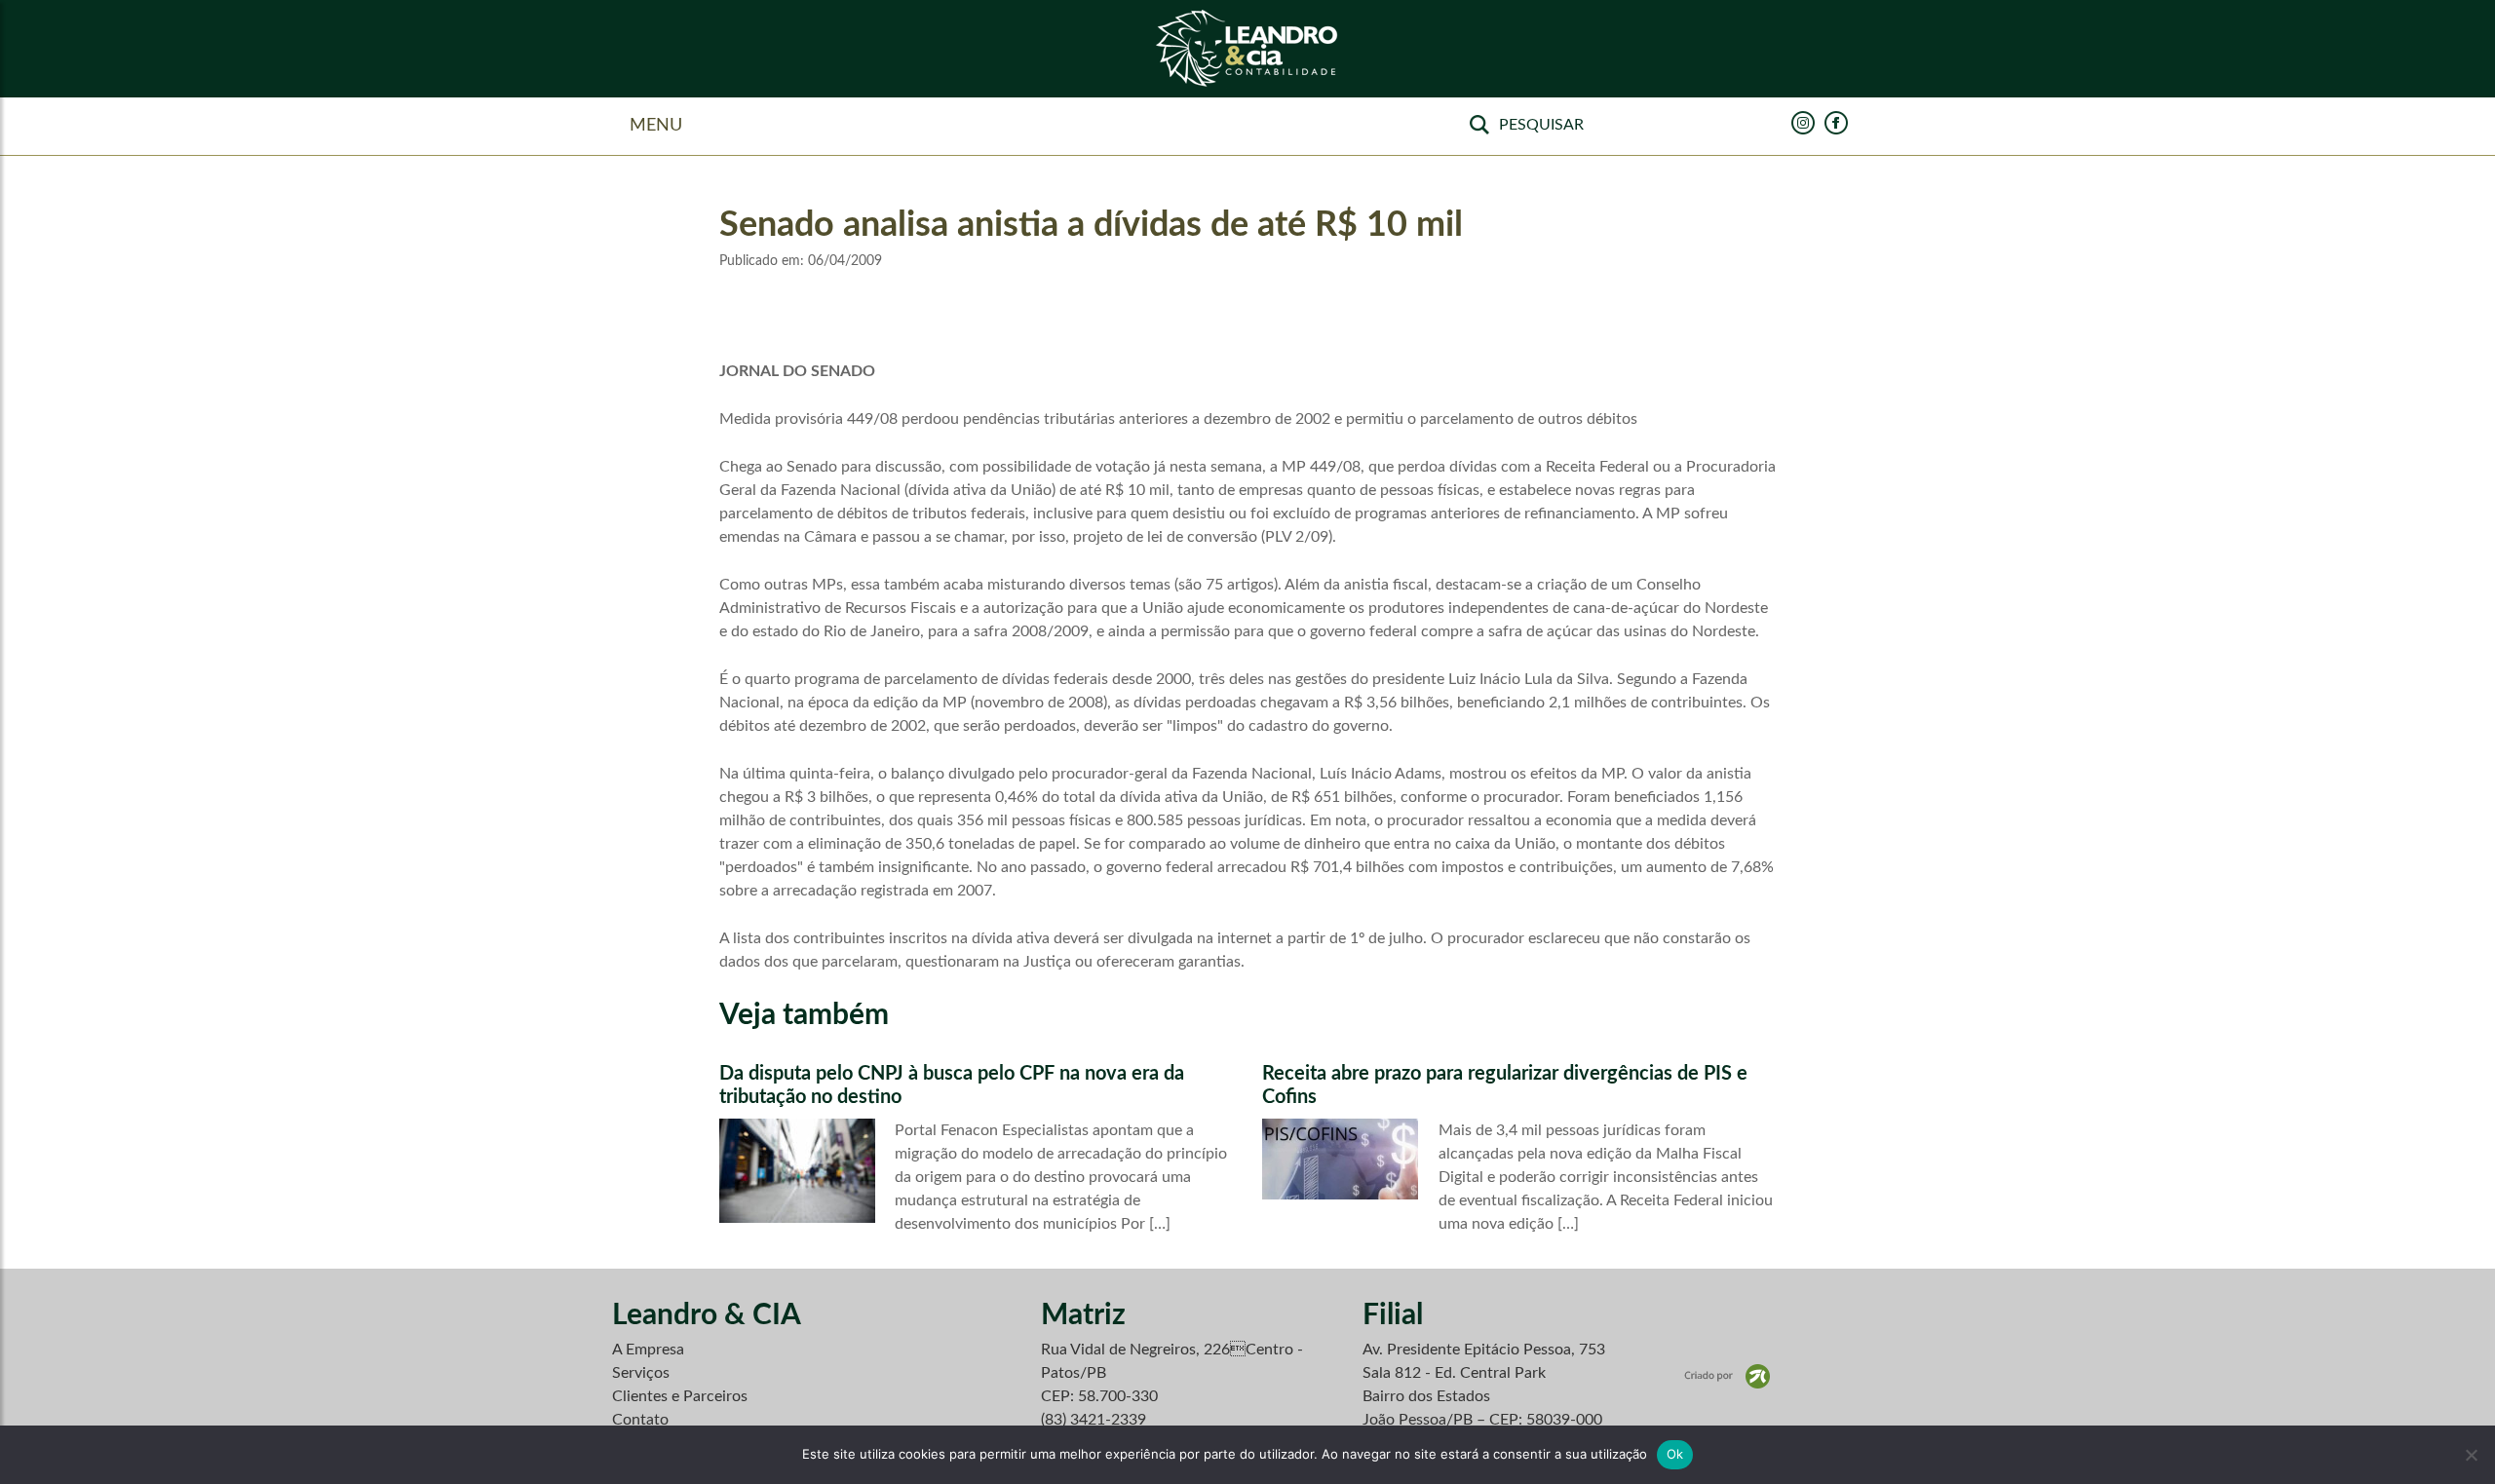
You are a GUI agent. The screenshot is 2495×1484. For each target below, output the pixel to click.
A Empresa (648, 1350)
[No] (2471, 1455)
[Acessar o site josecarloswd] (1727, 1376)
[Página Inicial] (1247, 49)
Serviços (641, 1373)
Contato (640, 1420)
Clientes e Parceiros (680, 1396)
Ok (1675, 1454)
